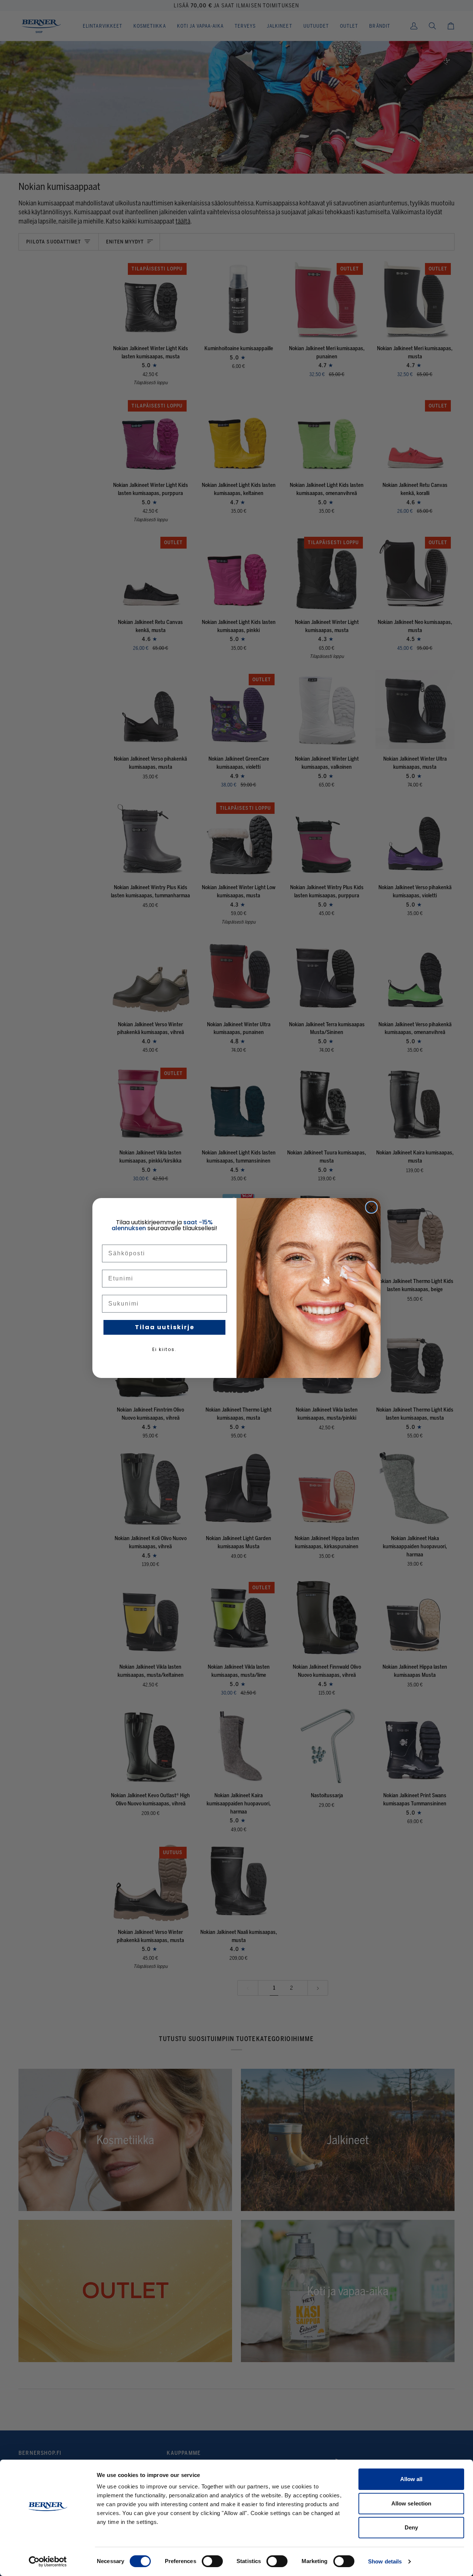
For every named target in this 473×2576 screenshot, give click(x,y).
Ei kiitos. (164, 1349)
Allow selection (411, 2503)
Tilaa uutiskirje (165, 1327)
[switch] (212, 2561)
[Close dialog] (371, 1207)
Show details (385, 2561)
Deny (411, 2527)
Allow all (411, 2479)
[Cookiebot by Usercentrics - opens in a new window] (48, 2562)
